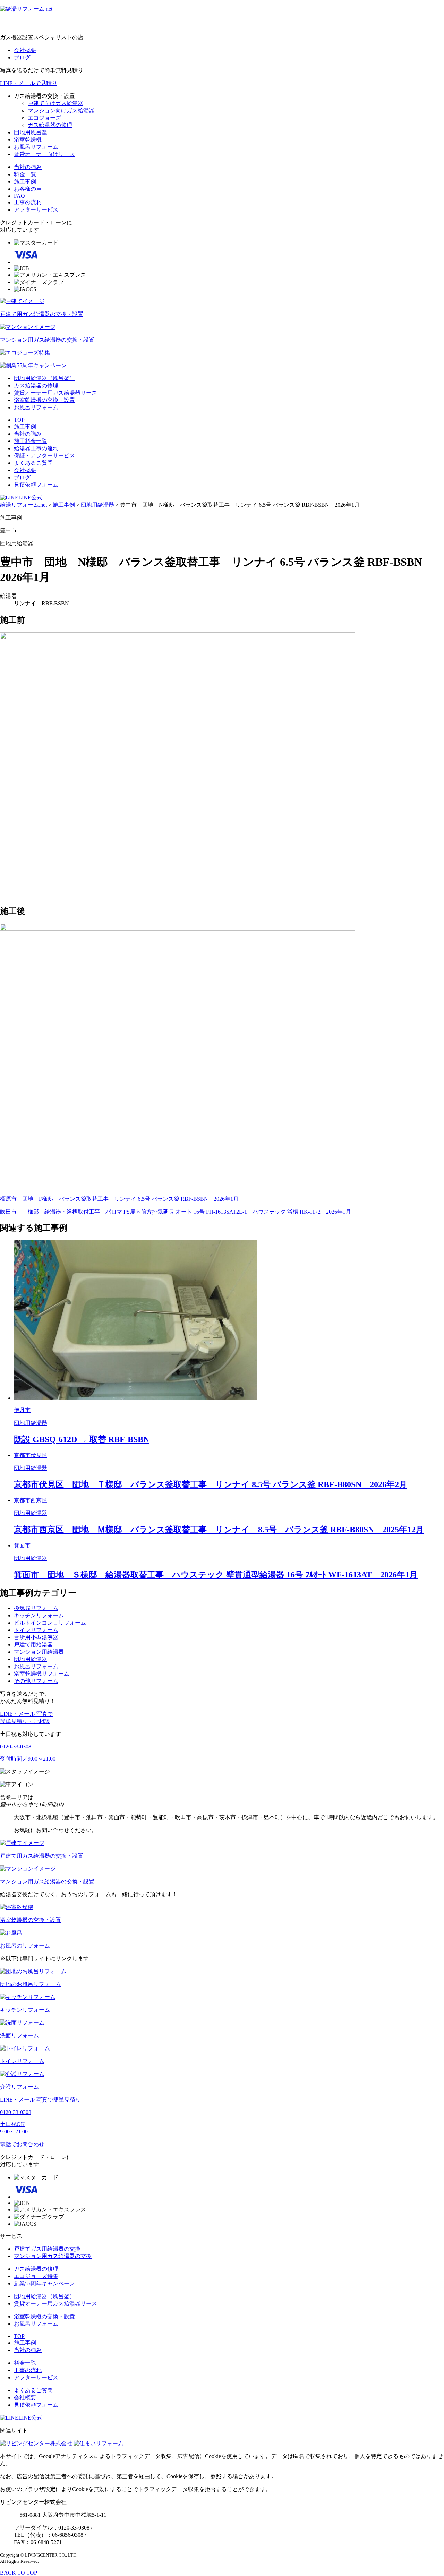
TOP (19, 420)
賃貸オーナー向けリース (44, 154)
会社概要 (25, 50)
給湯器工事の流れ (36, 448)
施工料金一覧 (31, 441)
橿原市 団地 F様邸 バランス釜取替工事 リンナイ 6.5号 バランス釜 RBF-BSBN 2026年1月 (119, 1199)
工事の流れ (28, 202)
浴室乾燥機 (28, 140)
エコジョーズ (44, 118)
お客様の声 (28, 189)
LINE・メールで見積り (29, 83)
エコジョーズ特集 (36, 2276)
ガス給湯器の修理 (50, 125)
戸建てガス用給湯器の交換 (47, 2249)
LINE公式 (30, 498)
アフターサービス (36, 210)
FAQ (19, 196)
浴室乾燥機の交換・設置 (44, 400)
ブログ (22, 57)
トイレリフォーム (36, 1630)
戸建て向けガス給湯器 (55, 103)
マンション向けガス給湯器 (61, 110)
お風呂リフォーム (36, 147)
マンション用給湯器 (39, 1652)
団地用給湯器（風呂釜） (44, 378)
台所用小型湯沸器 (36, 1637)
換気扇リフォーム (36, 1608)
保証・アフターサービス (44, 456)
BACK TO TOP (19, 2573)
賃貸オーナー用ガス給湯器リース (55, 393)
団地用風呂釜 (31, 132)
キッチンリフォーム (39, 1615)
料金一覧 (25, 174)
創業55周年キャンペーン (44, 2283)
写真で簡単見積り (40, 2100)
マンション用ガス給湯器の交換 (53, 2256)
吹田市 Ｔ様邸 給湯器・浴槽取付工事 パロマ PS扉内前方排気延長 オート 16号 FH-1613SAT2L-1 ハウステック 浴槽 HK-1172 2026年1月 (176, 1212)
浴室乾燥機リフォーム (42, 1674)
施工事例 (25, 182)
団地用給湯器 (31, 1659)
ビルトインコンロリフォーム (50, 1623)
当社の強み (28, 167)
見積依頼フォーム (36, 485)
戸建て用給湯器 (33, 1645)
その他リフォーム (36, 1681)
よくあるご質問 (33, 463)
